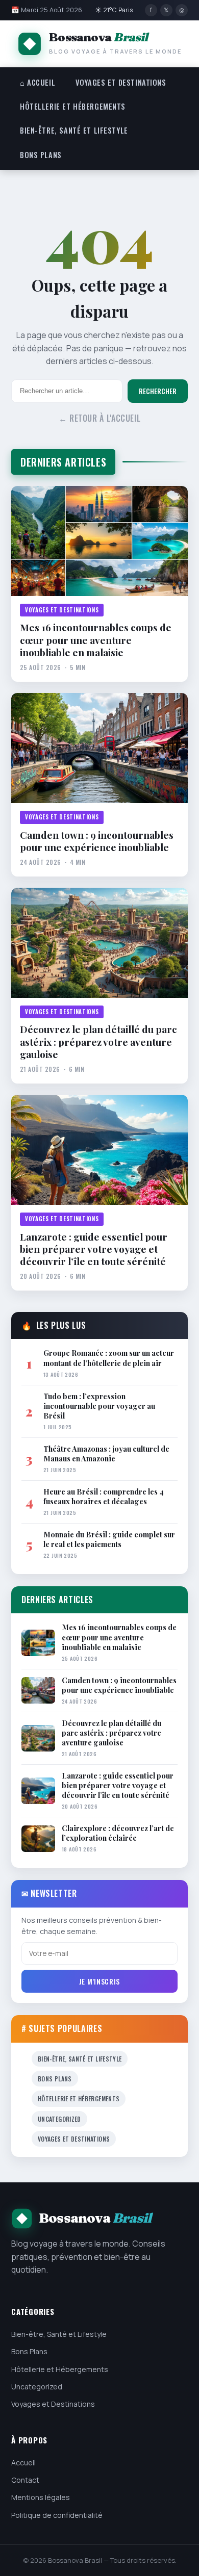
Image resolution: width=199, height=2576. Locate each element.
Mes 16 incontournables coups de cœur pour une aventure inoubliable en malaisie (96, 640)
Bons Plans (41, 155)
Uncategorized (59, 2119)
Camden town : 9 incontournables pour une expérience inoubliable (97, 841)
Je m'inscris (99, 1981)
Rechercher (158, 391)
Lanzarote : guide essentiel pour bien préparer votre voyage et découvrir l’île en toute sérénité (94, 1249)
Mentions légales (41, 2497)
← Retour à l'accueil (100, 418)
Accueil (23, 2463)
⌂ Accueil (38, 82)
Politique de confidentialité (57, 2515)
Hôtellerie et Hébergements (73, 106)
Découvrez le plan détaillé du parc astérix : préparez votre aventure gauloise (98, 1041)
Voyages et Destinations (121, 82)
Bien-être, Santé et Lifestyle (74, 130)
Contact (25, 2480)
